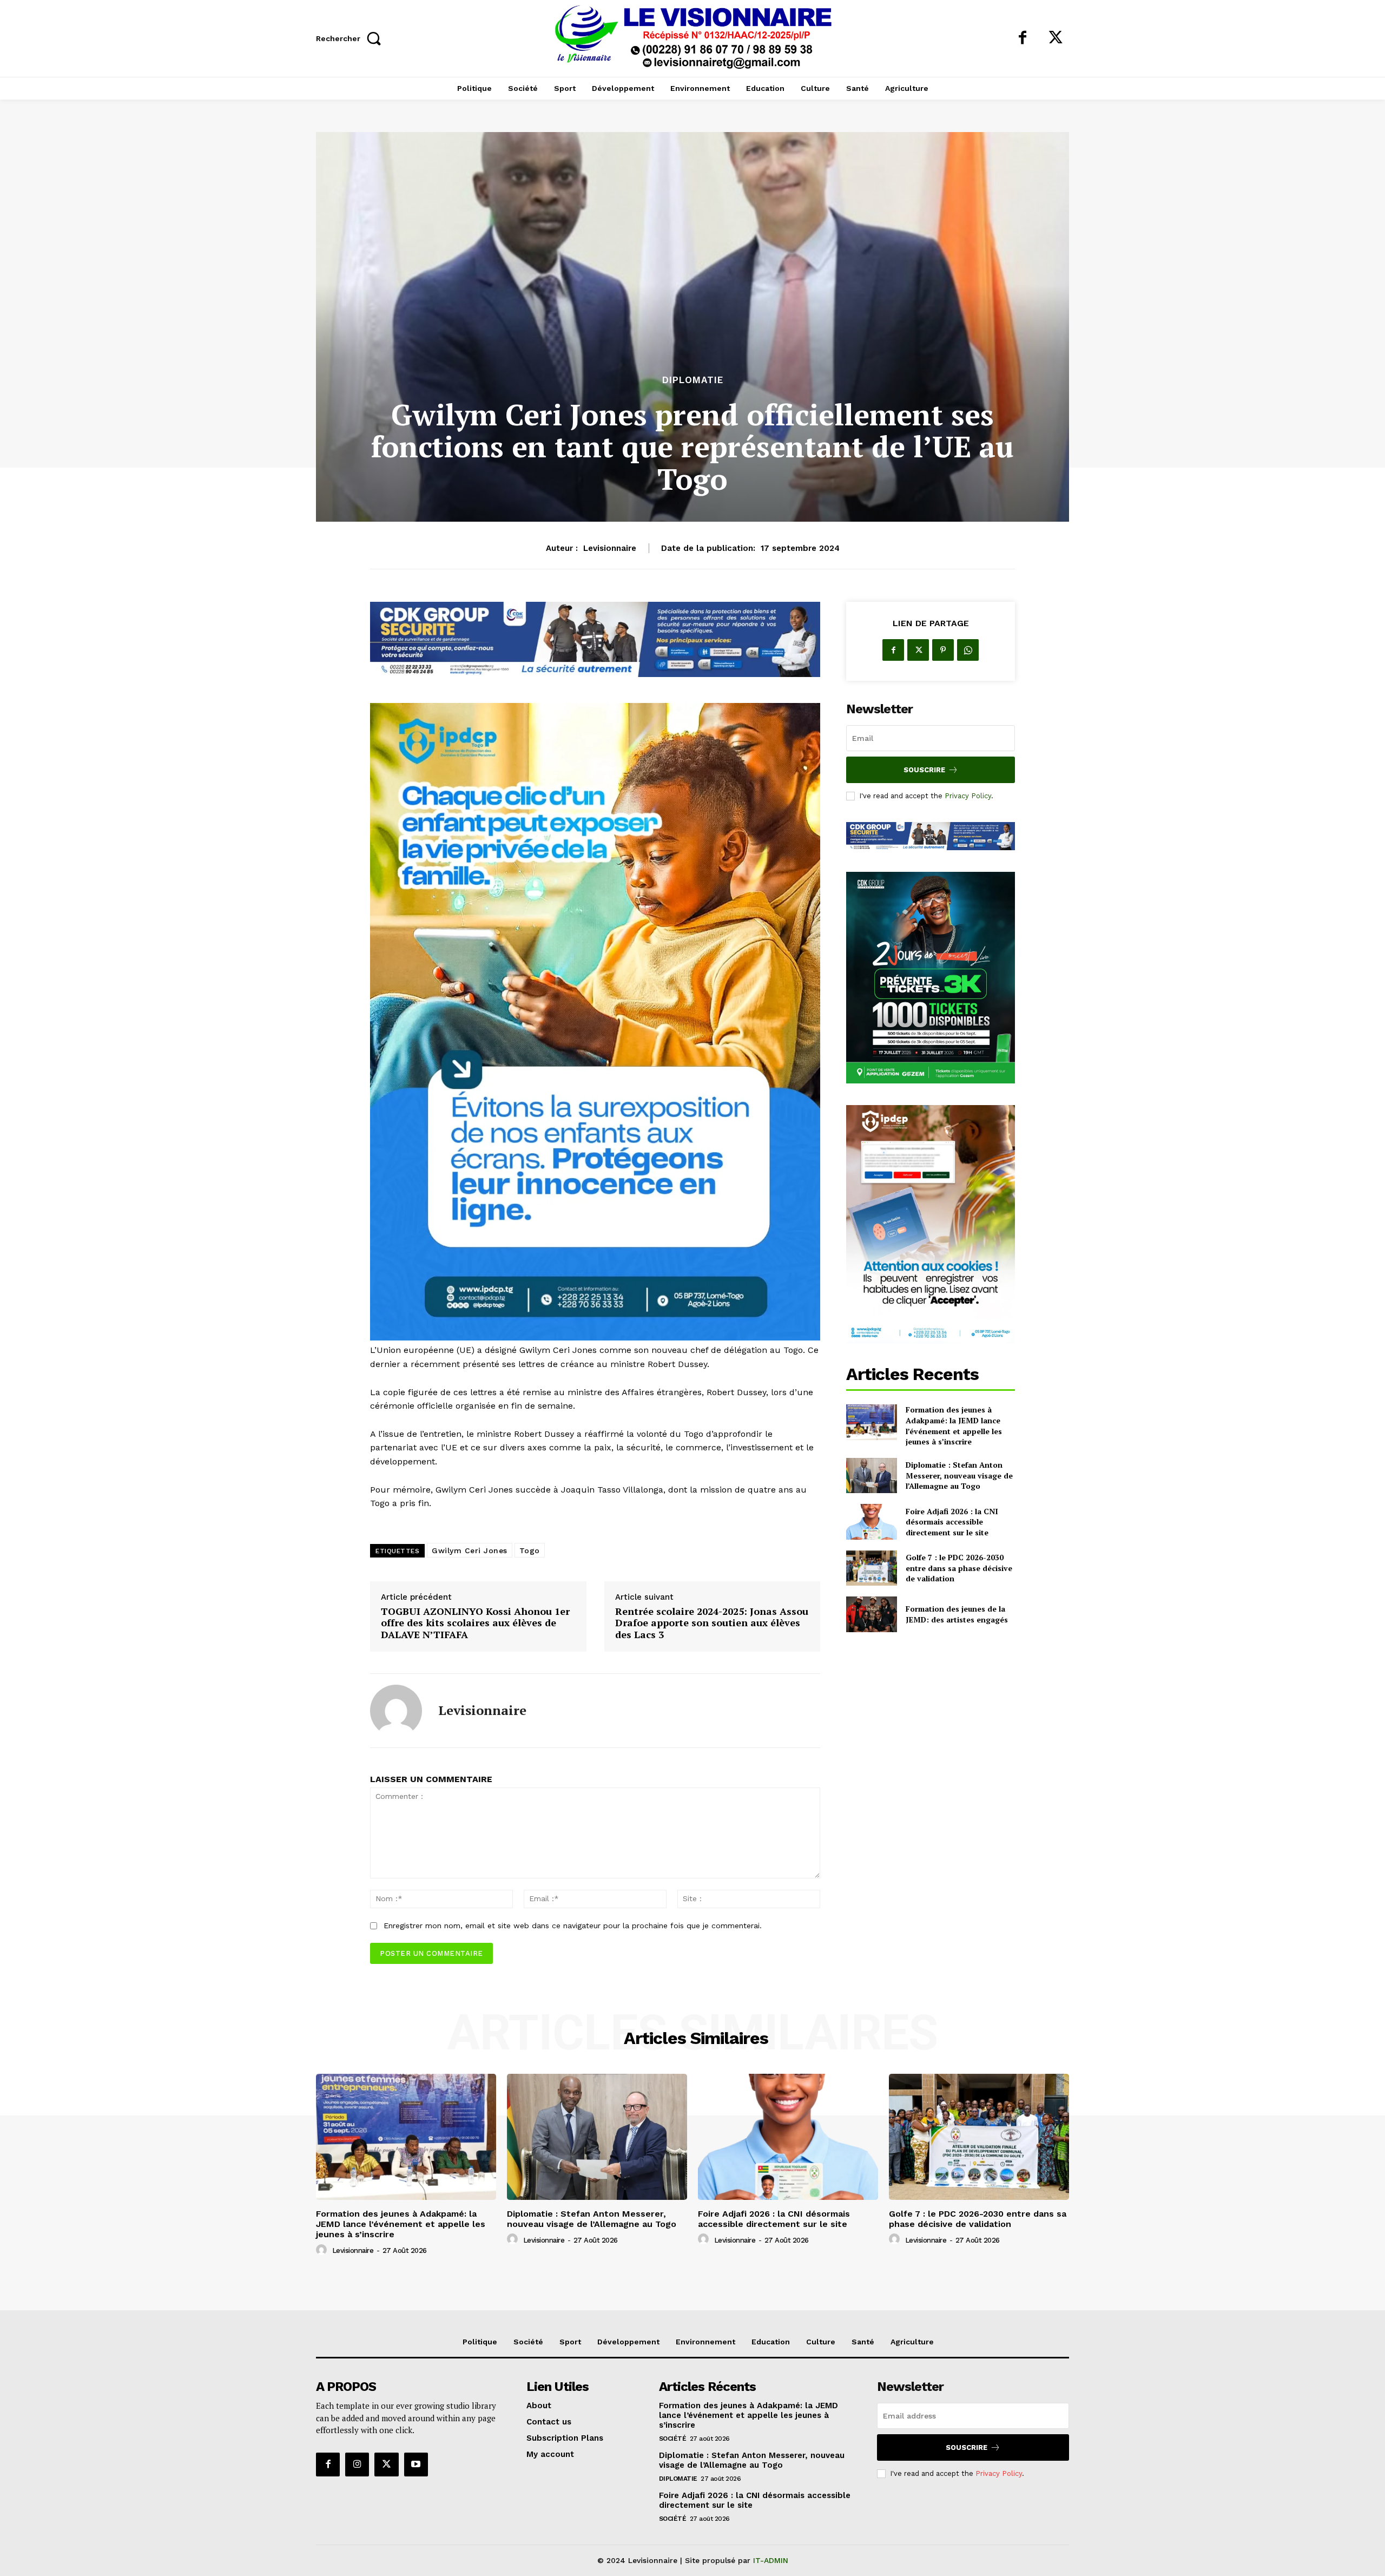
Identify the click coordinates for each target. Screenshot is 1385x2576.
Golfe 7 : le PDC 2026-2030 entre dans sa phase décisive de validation (959, 1568)
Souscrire (924, 770)
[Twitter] (1056, 38)
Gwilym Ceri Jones (470, 1550)
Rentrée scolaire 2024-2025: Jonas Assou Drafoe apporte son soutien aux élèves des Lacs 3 (712, 1623)
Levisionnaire (610, 548)
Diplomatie (693, 380)
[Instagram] (357, 2465)
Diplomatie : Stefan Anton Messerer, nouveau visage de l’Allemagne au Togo (959, 1475)
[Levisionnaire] (396, 1711)
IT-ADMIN (771, 2560)
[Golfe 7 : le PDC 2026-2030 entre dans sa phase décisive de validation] (871, 1568)
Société (673, 2439)
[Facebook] (1023, 38)
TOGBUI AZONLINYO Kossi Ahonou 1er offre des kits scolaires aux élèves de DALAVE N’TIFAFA (475, 1623)
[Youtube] (416, 2465)
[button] (351, 38)
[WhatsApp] (968, 650)
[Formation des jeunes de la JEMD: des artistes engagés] (871, 1614)
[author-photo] (323, 2250)
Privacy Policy (968, 796)
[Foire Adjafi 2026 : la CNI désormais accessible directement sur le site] (871, 1522)
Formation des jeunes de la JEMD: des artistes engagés (957, 1614)
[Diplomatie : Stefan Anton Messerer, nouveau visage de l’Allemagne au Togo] (871, 1476)
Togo (530, 1550)
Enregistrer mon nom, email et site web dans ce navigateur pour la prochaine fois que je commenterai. (573, 1926)
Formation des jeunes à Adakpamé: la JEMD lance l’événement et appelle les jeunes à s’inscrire (954, 1425)
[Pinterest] (943, 650)
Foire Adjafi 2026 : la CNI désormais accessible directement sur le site (952, 1522)
